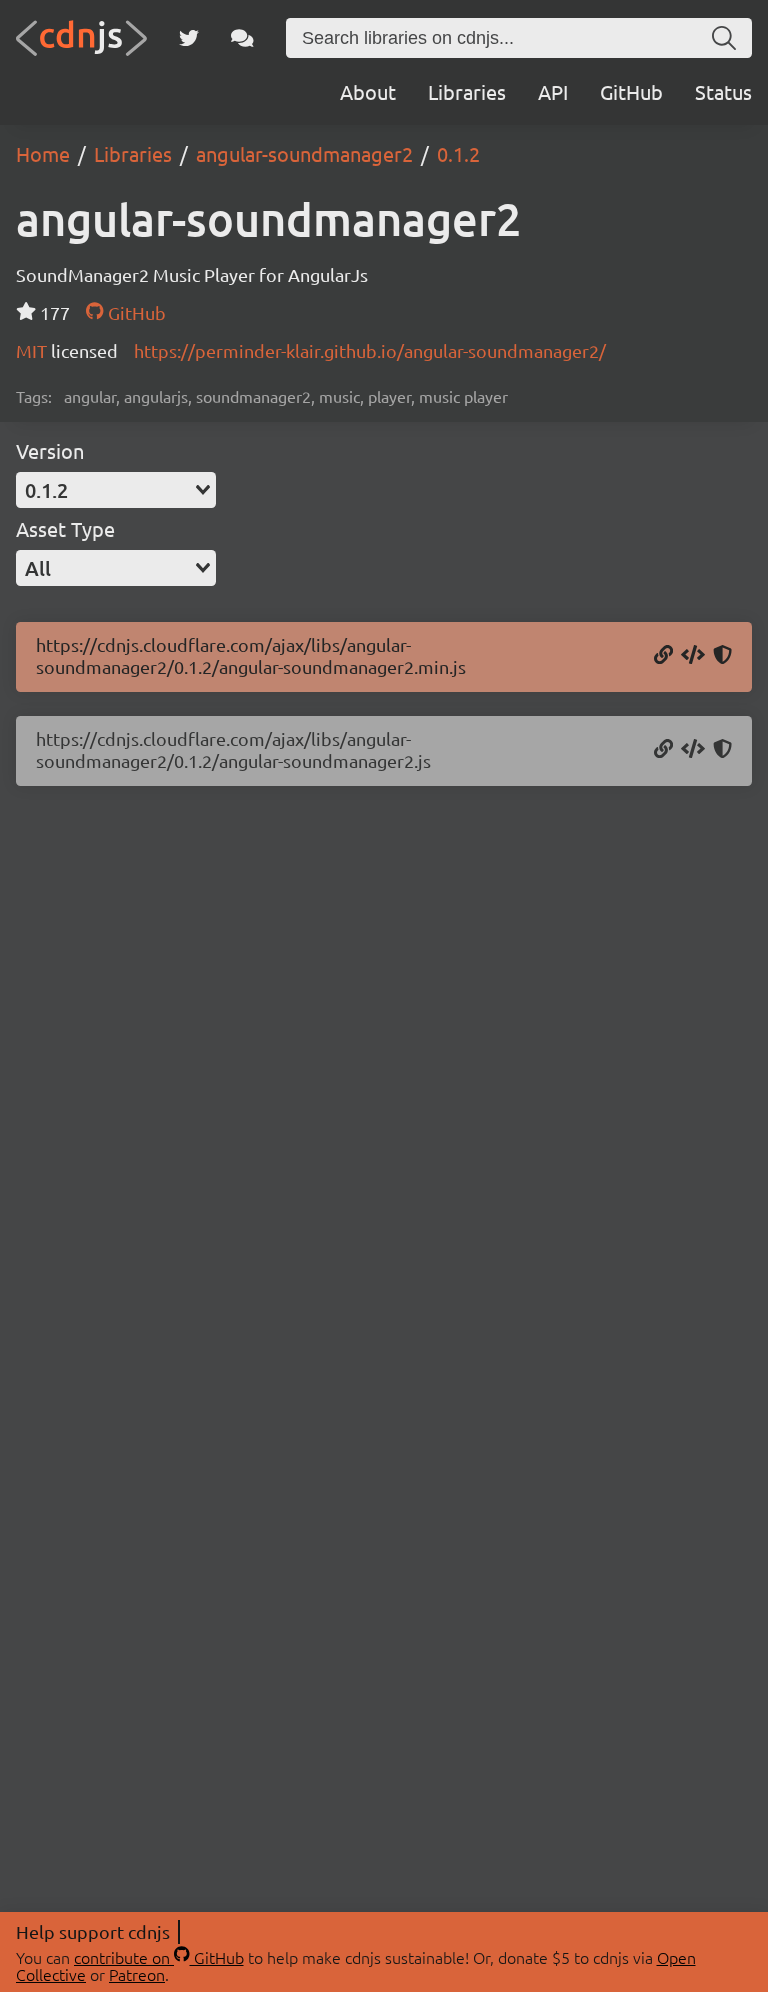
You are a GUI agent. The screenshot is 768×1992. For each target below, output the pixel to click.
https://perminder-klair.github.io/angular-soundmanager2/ (370, 350)
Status (723, 91)
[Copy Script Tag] (693, 656)
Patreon (137, 1974)
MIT (33, 350)
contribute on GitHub (159, 1957)
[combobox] (116, 490)
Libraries (467, 91)
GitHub (631, 91)
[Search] (724, 38)
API (553, 91)
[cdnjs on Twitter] (189, 38)
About (368, 91)
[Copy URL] (663, 656)
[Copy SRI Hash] (722, 656)
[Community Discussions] (242, 38)
